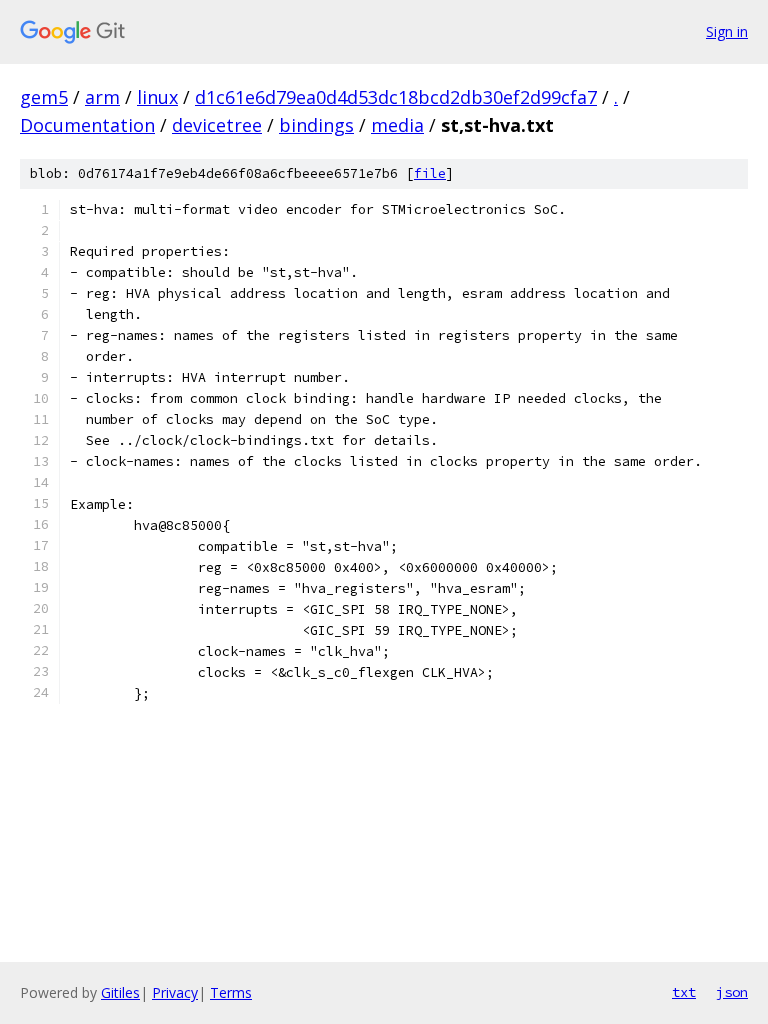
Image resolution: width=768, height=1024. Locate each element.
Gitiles (120, 992)
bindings (316, 125)
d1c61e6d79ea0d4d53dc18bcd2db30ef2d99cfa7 (396, 97)
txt (684, 992)
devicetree (217, 125)
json (732, 992)
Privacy (175, 992)
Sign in (727, 31)
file (430, 173)
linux (157, 97)
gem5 (44, 97)
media (397, 125)
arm (102, 97)
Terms (231, 992)
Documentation (87, 125)
